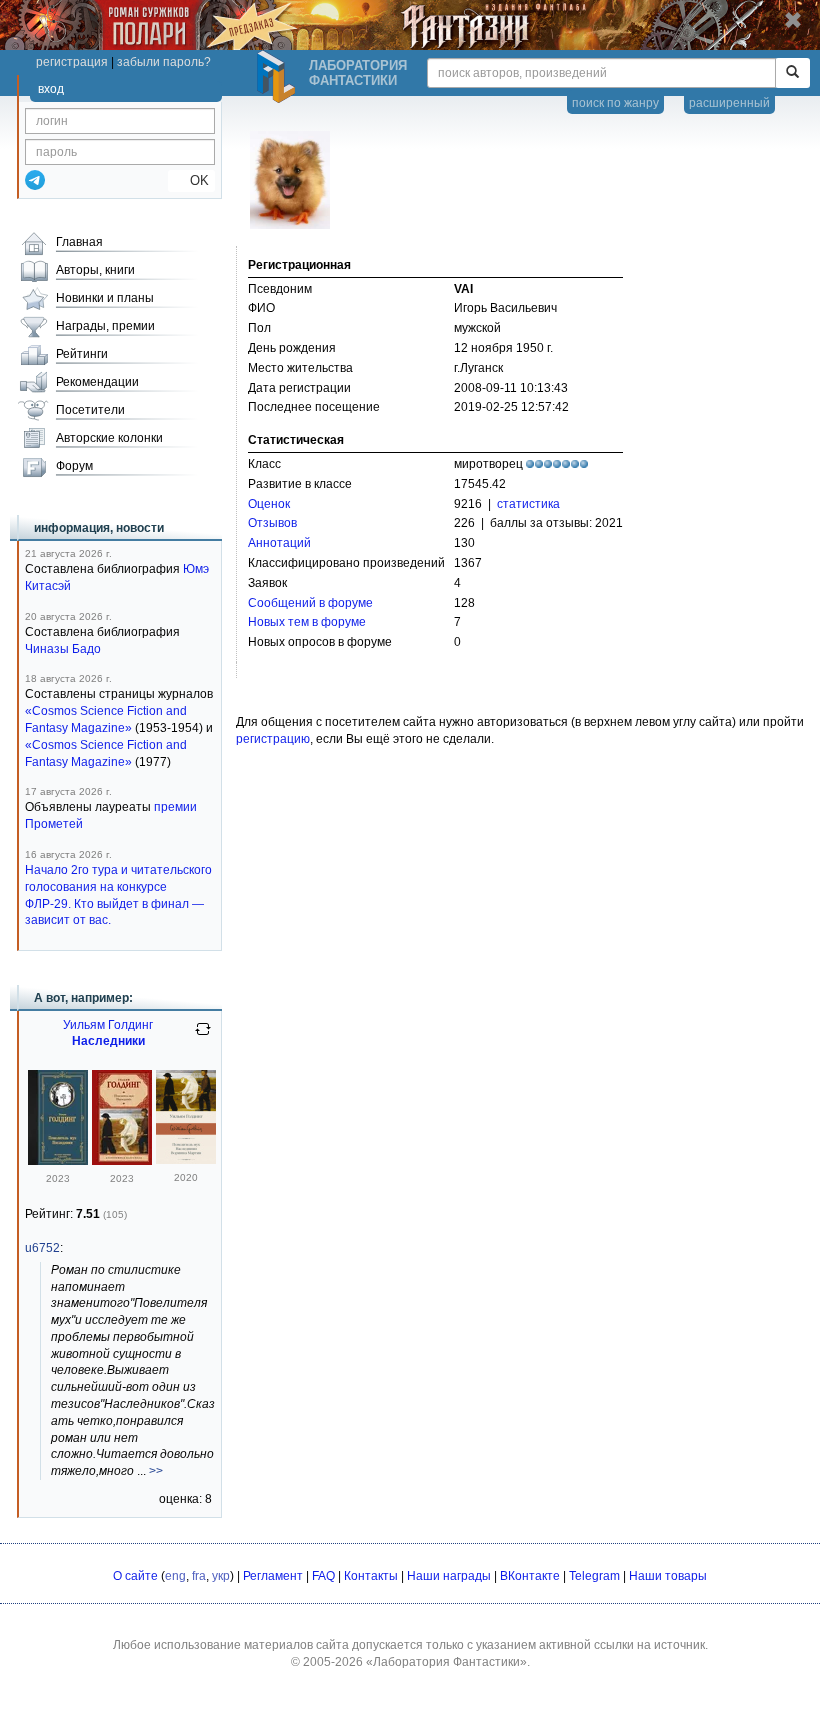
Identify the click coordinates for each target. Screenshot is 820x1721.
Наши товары (668, 1576)
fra (199, 1576)
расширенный (729, 103)
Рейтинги (82, 354)
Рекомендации (97, 382)
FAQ (323, 1576)
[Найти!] (792, 73)
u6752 (42, 1248)
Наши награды (449, 1576)
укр (221, 1576)
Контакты (371, 1576)
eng (175, 1576)
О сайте (135, 1576)
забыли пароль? (164, 62)
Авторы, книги (95, 270)
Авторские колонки (109, 438)
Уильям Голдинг (108, 1025)
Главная (79, 242)
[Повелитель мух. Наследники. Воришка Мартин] (186, 1160)
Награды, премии (105, 326)
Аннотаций (279, 543)
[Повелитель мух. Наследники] (58, 1161)
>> (156, 1471)
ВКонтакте (530, 1576)
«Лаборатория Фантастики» (446, 1662)
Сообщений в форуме (310, 603)
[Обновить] (203, 1037)
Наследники (108, 1041)
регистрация (72, 62)
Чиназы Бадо (63, 649)
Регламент (273, 1576)
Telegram (594, 1576)
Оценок (269, 504)
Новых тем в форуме (307, 622)
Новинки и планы (105, 298)
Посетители (90, 410)
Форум (74, 466)
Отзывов (272, 523)
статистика (528, 504)
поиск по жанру (615, 103)
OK (191, 180)
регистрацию (273, 739)
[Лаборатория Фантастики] (279, 77)
